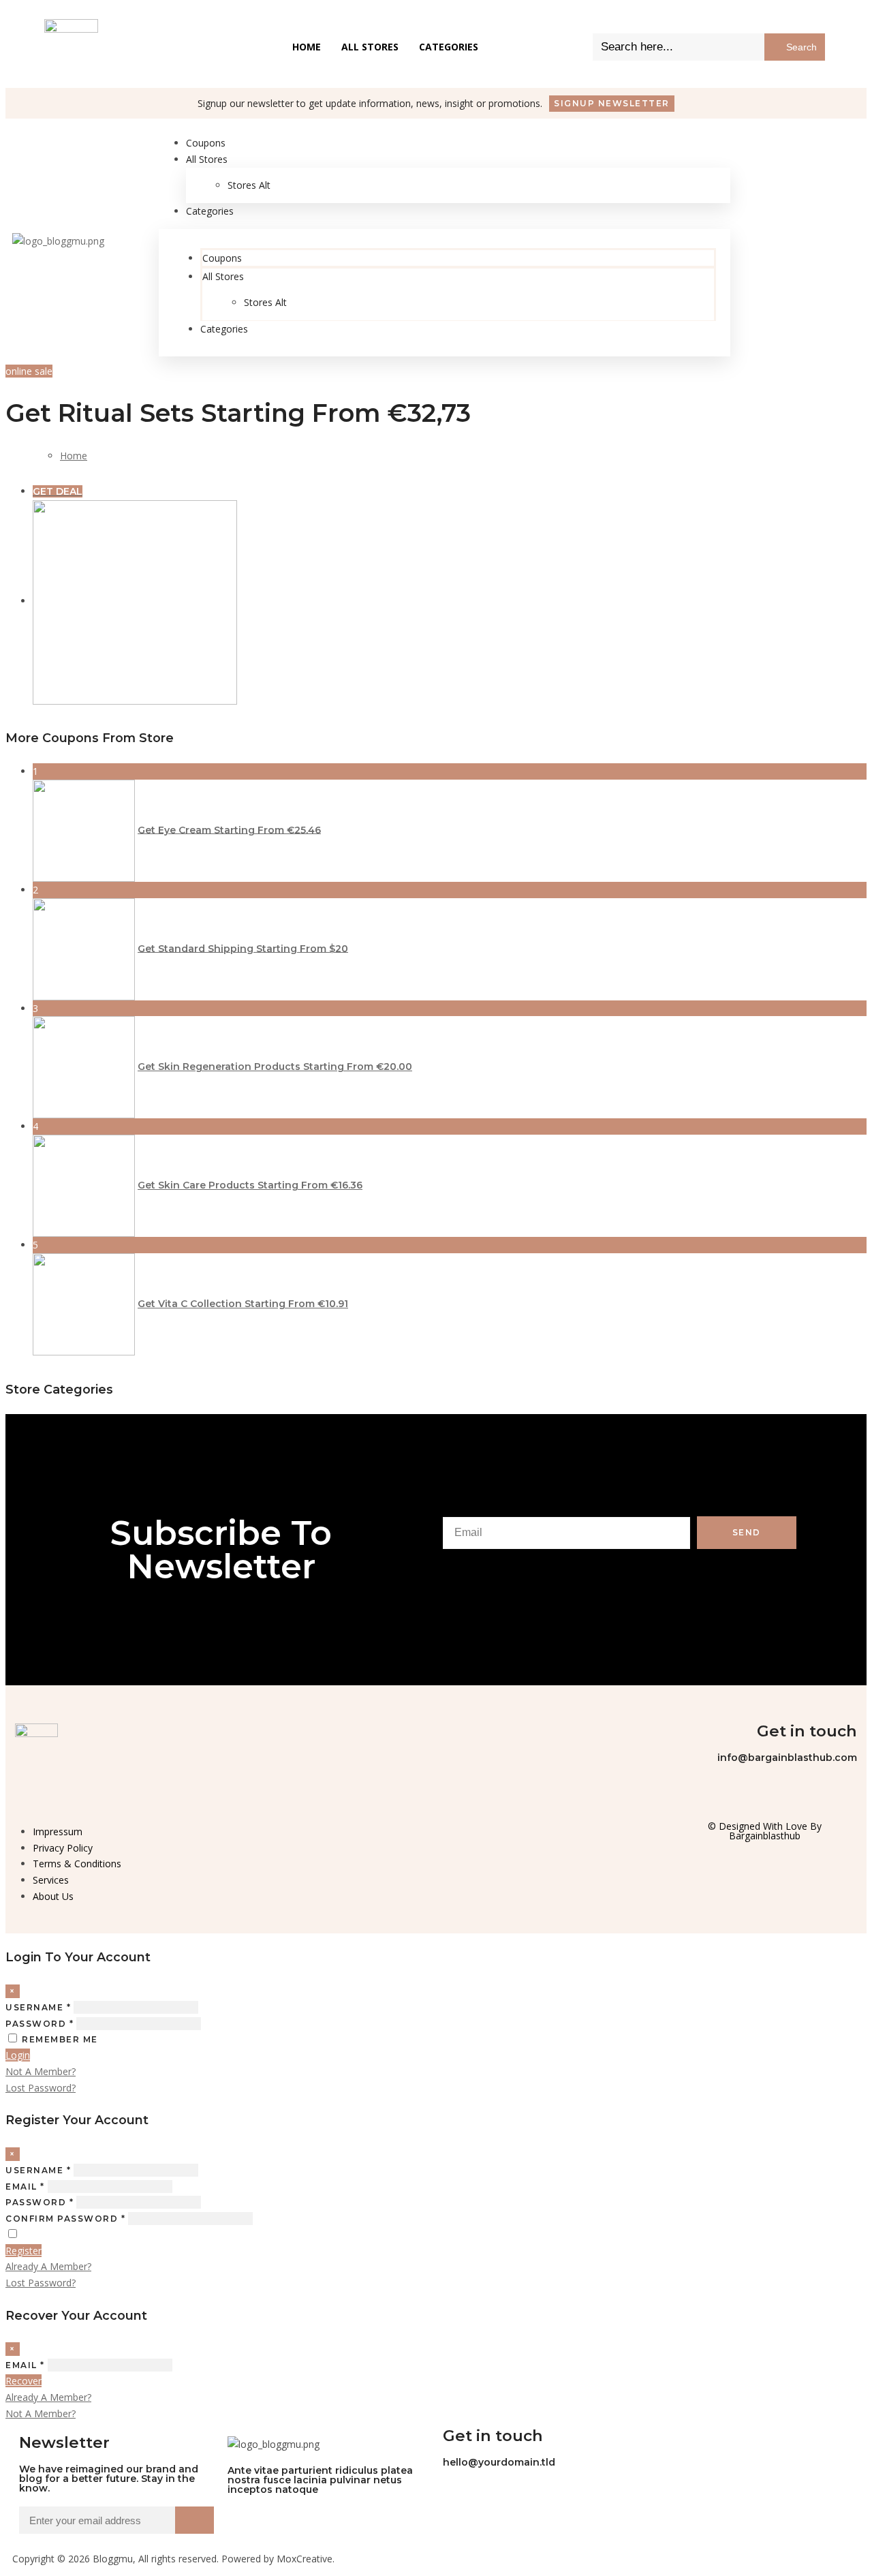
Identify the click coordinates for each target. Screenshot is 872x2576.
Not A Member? (41, 2071)
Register (24, 2251)
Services (51, 1880)
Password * (40, 2024)
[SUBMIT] (194, 2520)
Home (307, 47)
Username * (38, 2007)
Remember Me (60, 2039)
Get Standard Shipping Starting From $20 (243, 948)
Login (18, 2055)
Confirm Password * (65, 2219)
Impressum (58, 1831)
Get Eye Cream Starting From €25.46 (229, 829)
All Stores (370, 47)
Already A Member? (48, 2266)
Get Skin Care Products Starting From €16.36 (250, 1185)
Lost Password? (41, 2088)
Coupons (222, 258)
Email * (25, 2187)
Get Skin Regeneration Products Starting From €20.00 (275, 1067)
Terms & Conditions (77, 1864)
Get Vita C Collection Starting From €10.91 (243, 1304)
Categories (449, 47)
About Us (53, 1896)
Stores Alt (249, 185)
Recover (24, 2381)
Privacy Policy (63, 1848)
